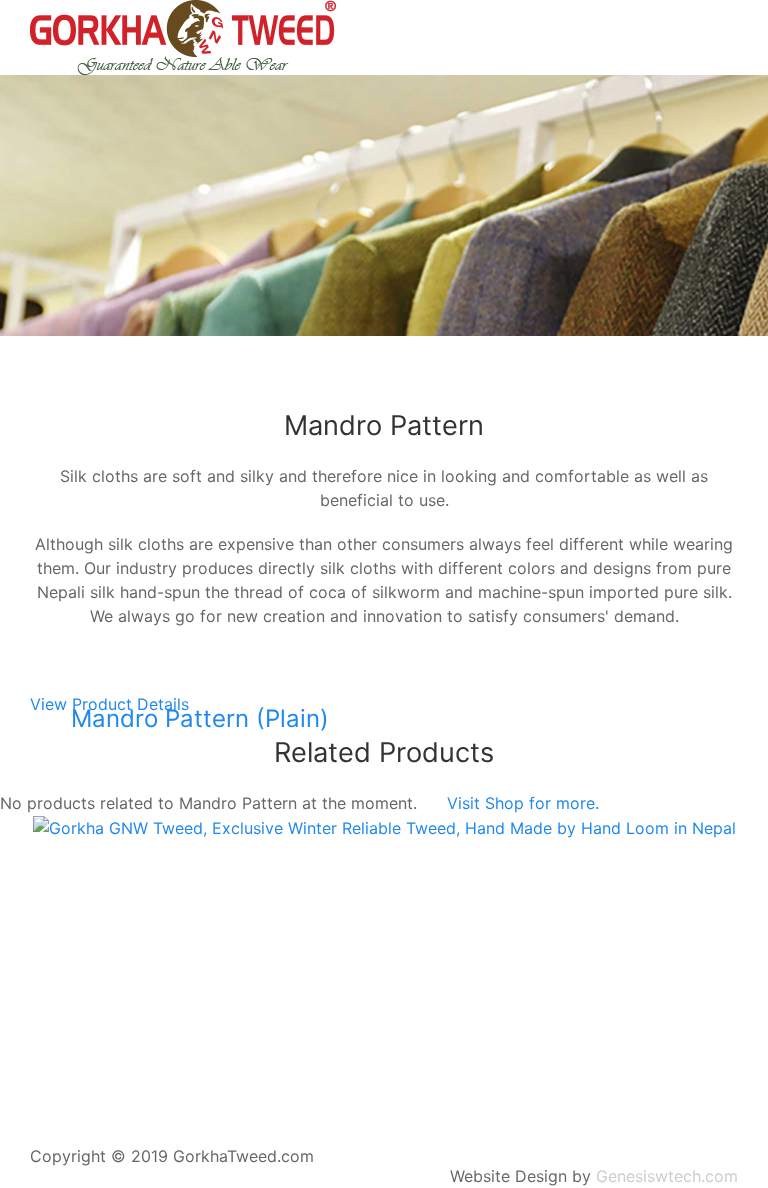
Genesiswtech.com (667, 1176)
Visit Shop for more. (523, 803)
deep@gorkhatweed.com (287, 896)
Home (82, 348)
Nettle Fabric (109, 372)
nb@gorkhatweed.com (472, 896)
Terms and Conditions (384, 1112)
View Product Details (109, 704)
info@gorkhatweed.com (96, 896)
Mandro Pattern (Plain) (200, 718)
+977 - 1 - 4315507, (639, 896)
